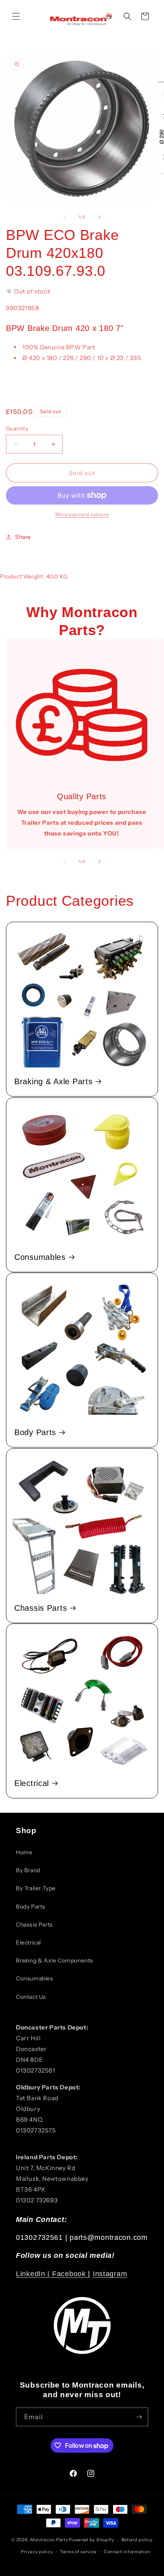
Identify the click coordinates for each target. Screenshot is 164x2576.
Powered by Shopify (92, 2539)
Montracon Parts (49, 2539)
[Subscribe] (139, 2417)
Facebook (70, 2274)
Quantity (17, 428)
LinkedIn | (34, 2274)
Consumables (40, 1257)
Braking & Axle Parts (53, 1081)
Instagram (110, 2274)
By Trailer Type (36, 1888)
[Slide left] (64, 217)
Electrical (32, 1783)
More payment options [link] (82, 514)
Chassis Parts (41, 1608)
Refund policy (137, 2540)
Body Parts (35, 1432)
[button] (16, 16)
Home (24, 1852)
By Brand (28, 1870)
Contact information (127, 2552)
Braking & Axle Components (55, 1960)
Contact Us (31, 1997)
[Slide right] (100, 217)
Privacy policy (37, 2552)
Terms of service (78, 2552)
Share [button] (23, 537)
